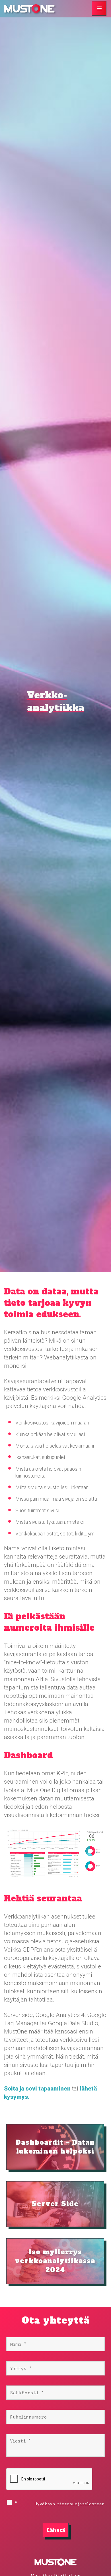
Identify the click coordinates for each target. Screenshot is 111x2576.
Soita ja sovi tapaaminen (37, 2089)
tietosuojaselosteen (81, 2504)
